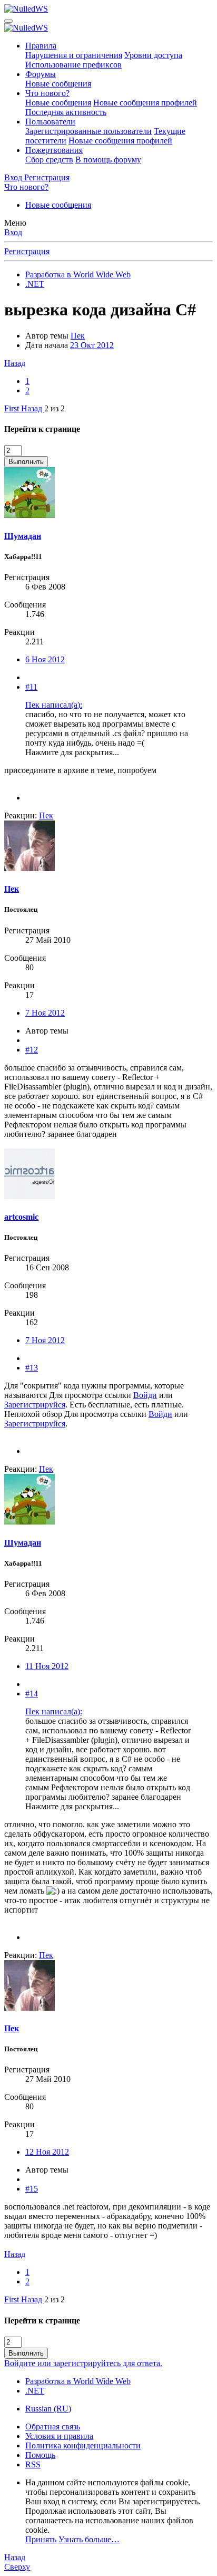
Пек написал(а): (54, 705)
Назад (15, 363)
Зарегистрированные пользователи (88, 131)
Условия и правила (59, 2436)
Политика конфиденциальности (83, 2445)
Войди (145, 1395)
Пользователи (50, 122)
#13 (32, 1368)
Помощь (40, 2455)
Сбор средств (49, 160)
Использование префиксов (73, 65)
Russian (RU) (48, 2409)
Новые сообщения (58, 84)
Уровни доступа (153, 55)
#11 (31, 687)
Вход (13, 232)
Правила (41, 46)
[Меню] (8, 21)
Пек (78, 336)
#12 (32, 1050)
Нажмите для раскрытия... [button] (72, 752)
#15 (32, 2189)
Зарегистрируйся (35, 1405)
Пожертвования (54, 150)
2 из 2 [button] (55, 408)
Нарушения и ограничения (74, 55)
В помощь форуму (108, 160)
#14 (32, 1694)
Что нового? (47, 93)
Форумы (41, 74)
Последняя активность (66, 112)
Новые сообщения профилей (145, 103)
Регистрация (27, 251)
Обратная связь (53, 2427)
